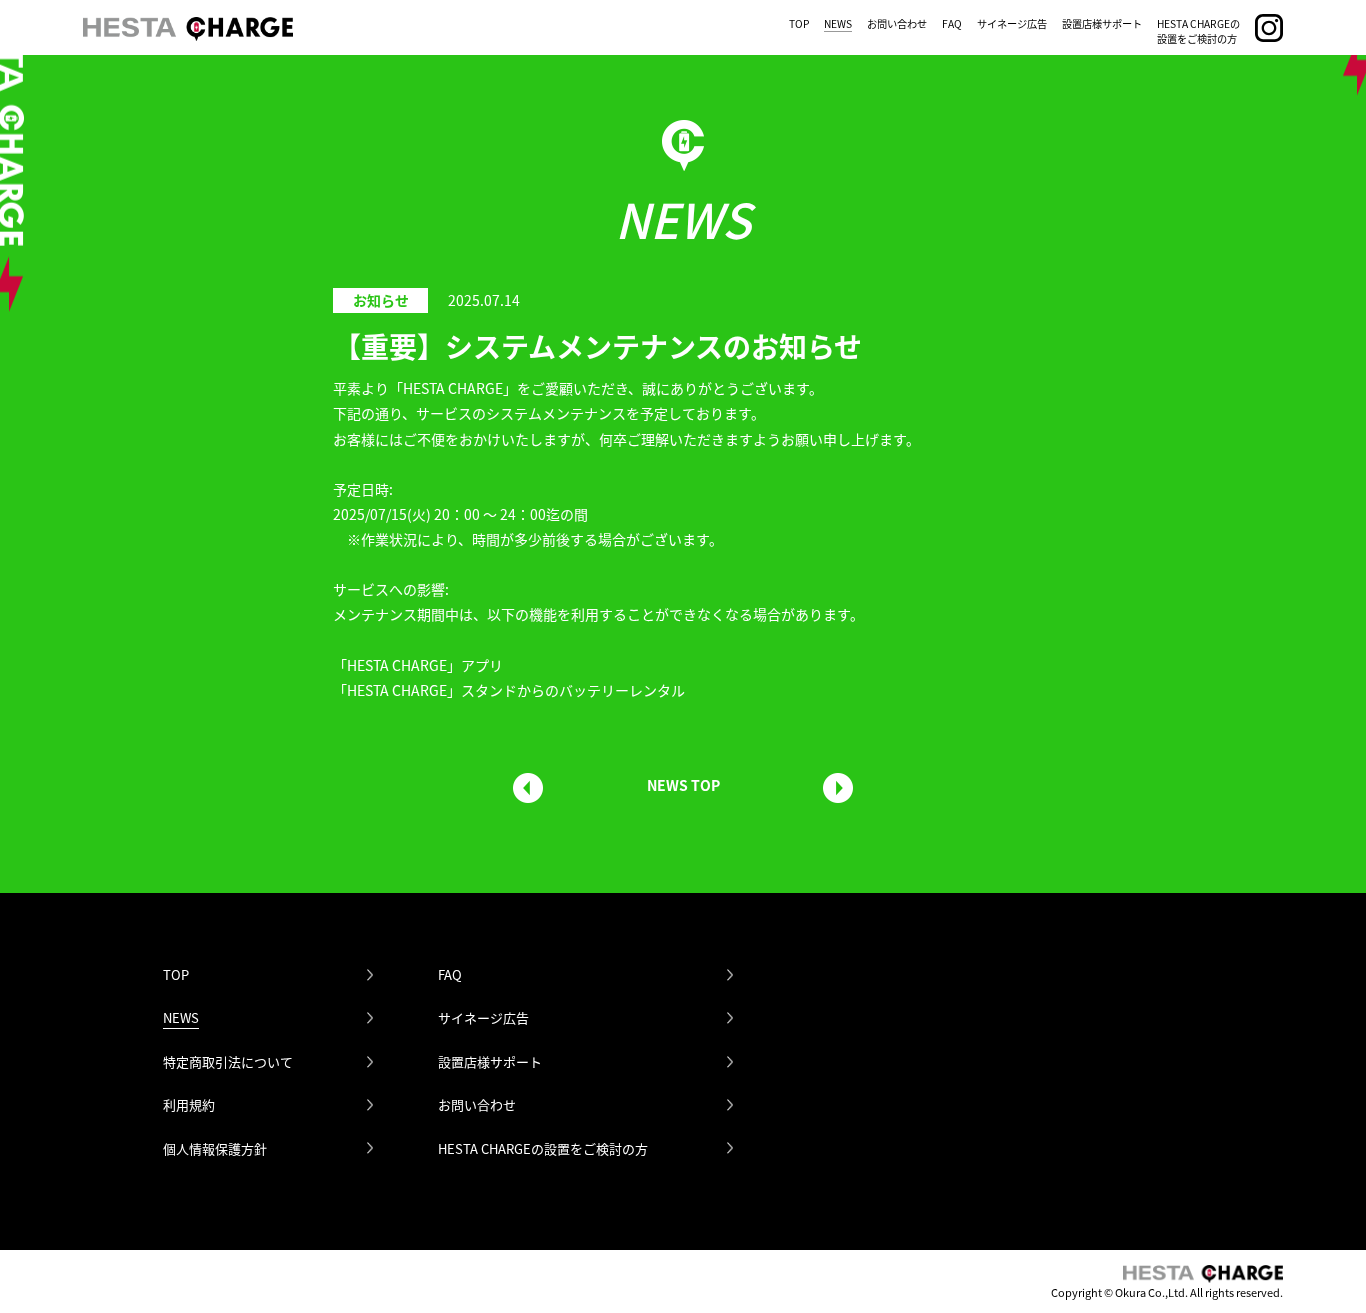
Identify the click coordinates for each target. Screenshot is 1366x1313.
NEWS (838, 23)
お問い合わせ (897, 23)
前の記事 (528, 788)
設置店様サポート (1102, 23)
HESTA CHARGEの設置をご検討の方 (1198, 31)
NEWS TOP (683, 785)
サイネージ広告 (1012, 23)
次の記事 (838, 788)
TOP (799, 23)
